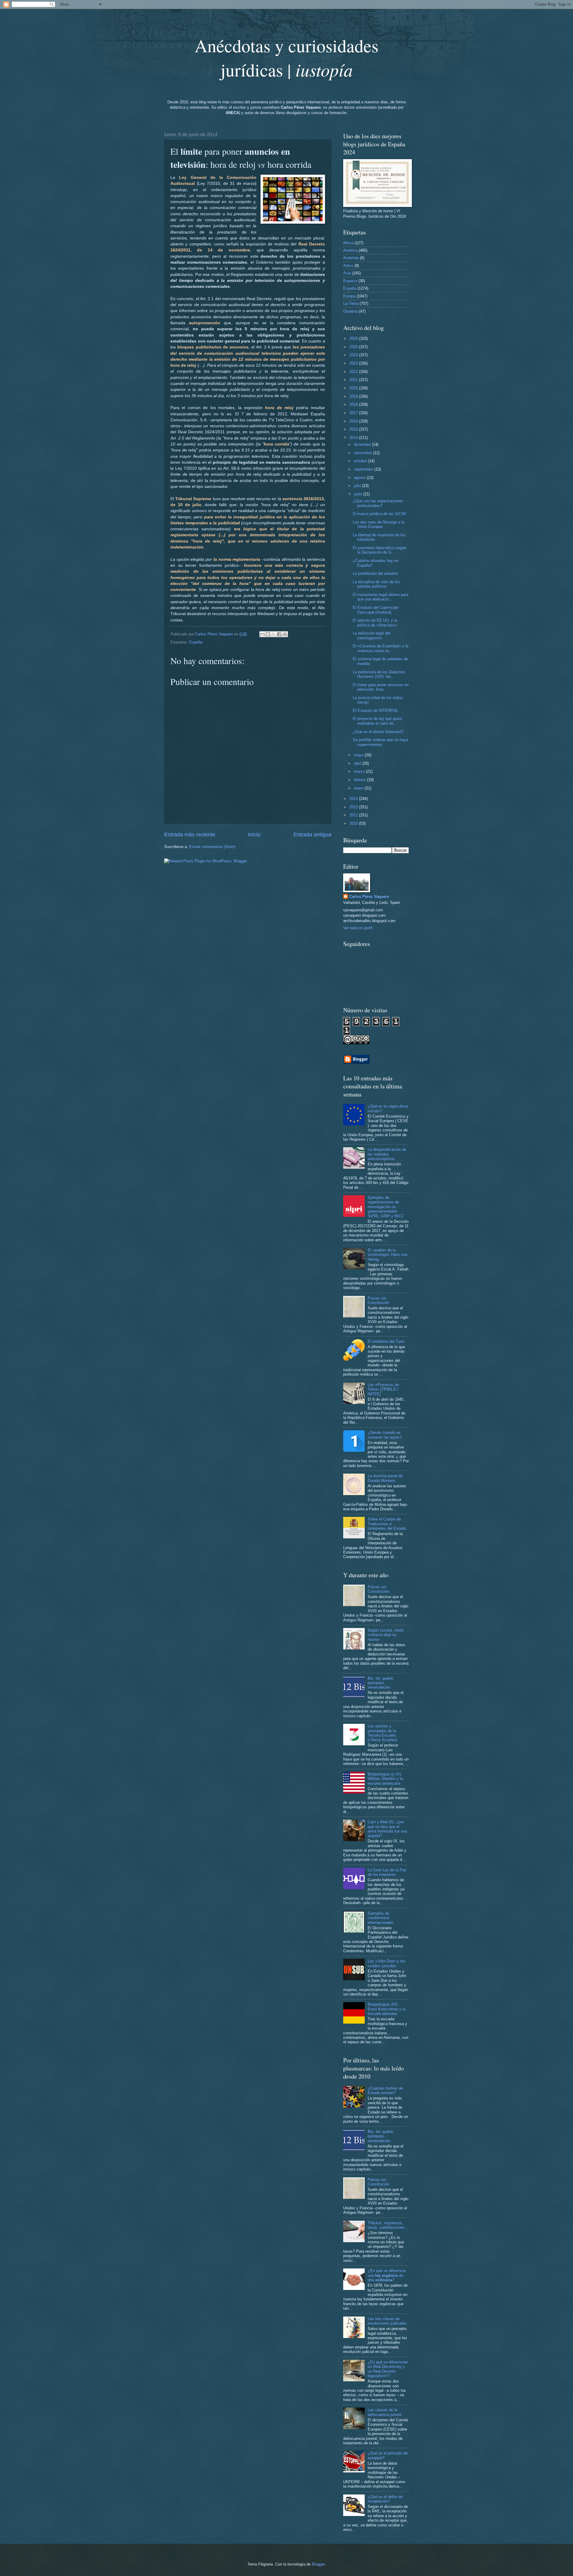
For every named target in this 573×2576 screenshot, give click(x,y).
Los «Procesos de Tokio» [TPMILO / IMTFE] (383, 1389)
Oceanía (351, 311)
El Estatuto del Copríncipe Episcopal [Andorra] (375, 610)
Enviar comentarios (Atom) (212, 847)
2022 (354, 372)
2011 (354, 815)
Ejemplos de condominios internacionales (381, 1918)
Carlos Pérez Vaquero (369, 897)
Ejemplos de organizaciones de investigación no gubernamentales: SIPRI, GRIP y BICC (386, 1207)
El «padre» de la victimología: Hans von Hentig (388, 1255)
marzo (360, 771)
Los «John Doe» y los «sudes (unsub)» (386, 1963)
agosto (360, 478)
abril (358, 763)
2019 (354, 396)
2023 (354, 363)
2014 (354, 438)
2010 (354, 823)
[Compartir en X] (274, 634)
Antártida (351, 258)
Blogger (318, 2564)
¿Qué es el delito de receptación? (385, 2499)
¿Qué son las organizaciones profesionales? (378, 503)
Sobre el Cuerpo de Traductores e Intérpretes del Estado (387, 1524)
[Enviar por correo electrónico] (262, 634)
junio (359, 494)
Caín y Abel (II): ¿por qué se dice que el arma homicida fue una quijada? (387, 1829)
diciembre (363, 444)
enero (359, 788)
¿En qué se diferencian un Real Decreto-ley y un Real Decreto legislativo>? (388, 2369)
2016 (354, 421)
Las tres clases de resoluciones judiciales (387, 2321)
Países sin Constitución (378, 1300)
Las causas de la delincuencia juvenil (385, 2412)
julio (358, 486)
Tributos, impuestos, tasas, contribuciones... (388, 2225)
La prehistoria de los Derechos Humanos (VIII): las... (379, 674)
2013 (354, 799)
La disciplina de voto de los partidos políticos (376, 584)
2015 (354, 429)
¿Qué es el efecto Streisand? (378, 732)
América (350, 250)
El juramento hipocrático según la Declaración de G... (379, 550)
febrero (361, 780)
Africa (348, 243)
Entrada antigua (312, 835)
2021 (354, 380)
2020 (354, 388)
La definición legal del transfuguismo (371, 635)
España (196, 642)
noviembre (363, 453)
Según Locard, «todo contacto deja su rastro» (386, 1635)
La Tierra (351, 304)
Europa (349, 296)
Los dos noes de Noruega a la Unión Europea (379, 524)
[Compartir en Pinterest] (285, 634)
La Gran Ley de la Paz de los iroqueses (387, 1872)
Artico (348, 266)
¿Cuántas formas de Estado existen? (385, 2090)
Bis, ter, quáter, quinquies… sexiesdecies (381, 1683)
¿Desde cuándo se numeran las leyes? (385, 1435)
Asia (347, 273)
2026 (354, 338)
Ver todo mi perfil (358, 928)
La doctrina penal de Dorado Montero (385, 1478)
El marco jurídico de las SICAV (380, 514)
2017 (354, 413)
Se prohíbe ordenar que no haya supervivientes (380, 742)
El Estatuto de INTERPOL (375, 711)
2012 (354, 807)
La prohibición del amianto (375, 573)
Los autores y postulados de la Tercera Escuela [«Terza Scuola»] (382, 1733)
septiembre (364, 469)
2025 (354, 347)
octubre (361, 461)
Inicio (254, 835)
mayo (359, 755)
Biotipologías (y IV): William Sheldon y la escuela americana (385, 1779)
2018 (354, 404)
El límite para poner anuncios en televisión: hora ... (381, 687)
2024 (354, 355)
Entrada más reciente (190, 835)
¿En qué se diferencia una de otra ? (387, 2275)
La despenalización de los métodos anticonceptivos (387, 1154)
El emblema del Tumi (386, 1341)
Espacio (350, 281)
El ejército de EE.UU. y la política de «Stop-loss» (375, 623)
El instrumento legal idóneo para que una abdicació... (381, 597)
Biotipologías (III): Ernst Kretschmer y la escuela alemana (387, 2009)
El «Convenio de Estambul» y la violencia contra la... (381, 648)
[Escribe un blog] (268, 634)
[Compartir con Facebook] (279, 634)
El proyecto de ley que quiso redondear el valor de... (377, 721)
